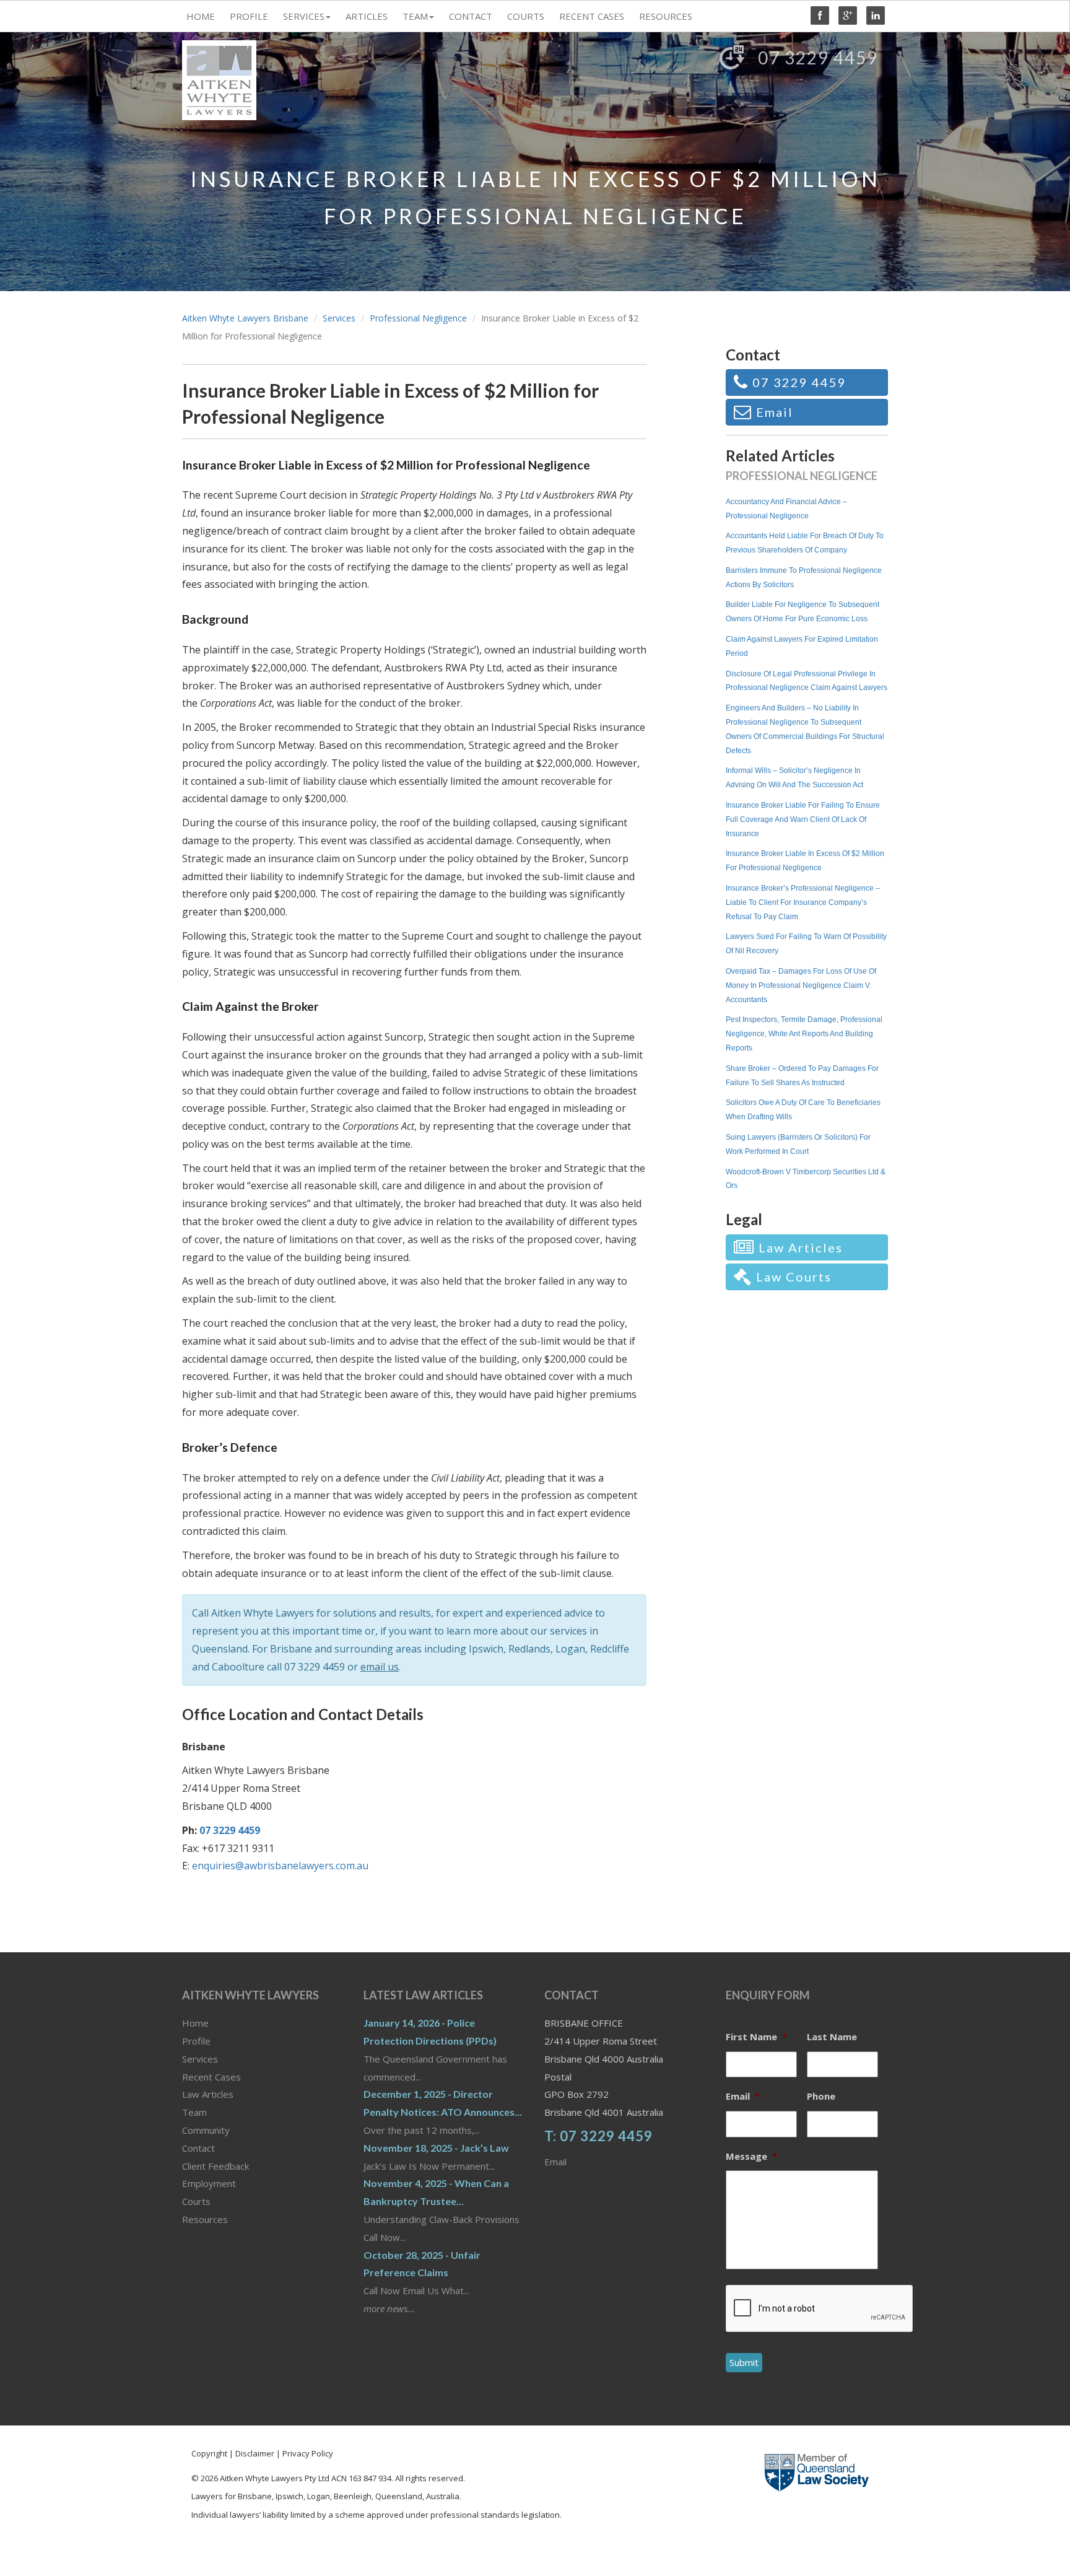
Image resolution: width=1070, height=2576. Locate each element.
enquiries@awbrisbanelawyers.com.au (280, 1866)
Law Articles (208, 2094)
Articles (367, 16)
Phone (821, 2096)
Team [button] (415, 16)
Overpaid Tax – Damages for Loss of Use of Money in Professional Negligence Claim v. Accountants (801, 985)
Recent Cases (592, 16)
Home (201, 16)
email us (380, 1667)
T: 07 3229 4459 (598, 2136)
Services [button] (304, 16)
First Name (756, 2037)
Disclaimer (255, 2453)
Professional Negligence (418, 318)
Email (555, 2162)
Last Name (832, 2037)
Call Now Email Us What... (416, 2290)
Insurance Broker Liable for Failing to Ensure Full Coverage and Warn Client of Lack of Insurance (803, 819)
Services (339, 318)
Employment (209, 2183)
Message (751, 2156)
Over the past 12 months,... (422, 2130)
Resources (666, 16)
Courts (526, 16)
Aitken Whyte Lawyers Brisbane (245, 318)
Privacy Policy (307, 2453)
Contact (471, 16)
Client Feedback (215, 2166)
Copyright (210, 2453)
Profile (249, 16)
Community (206, 2130)
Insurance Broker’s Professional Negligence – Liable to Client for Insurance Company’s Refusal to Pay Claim (803, 902)
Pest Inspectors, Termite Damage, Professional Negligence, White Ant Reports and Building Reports (804, 1034)
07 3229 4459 (315, 1667)
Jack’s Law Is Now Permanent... (429, 2166)
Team (194, 2112)
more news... (389, 2308)
